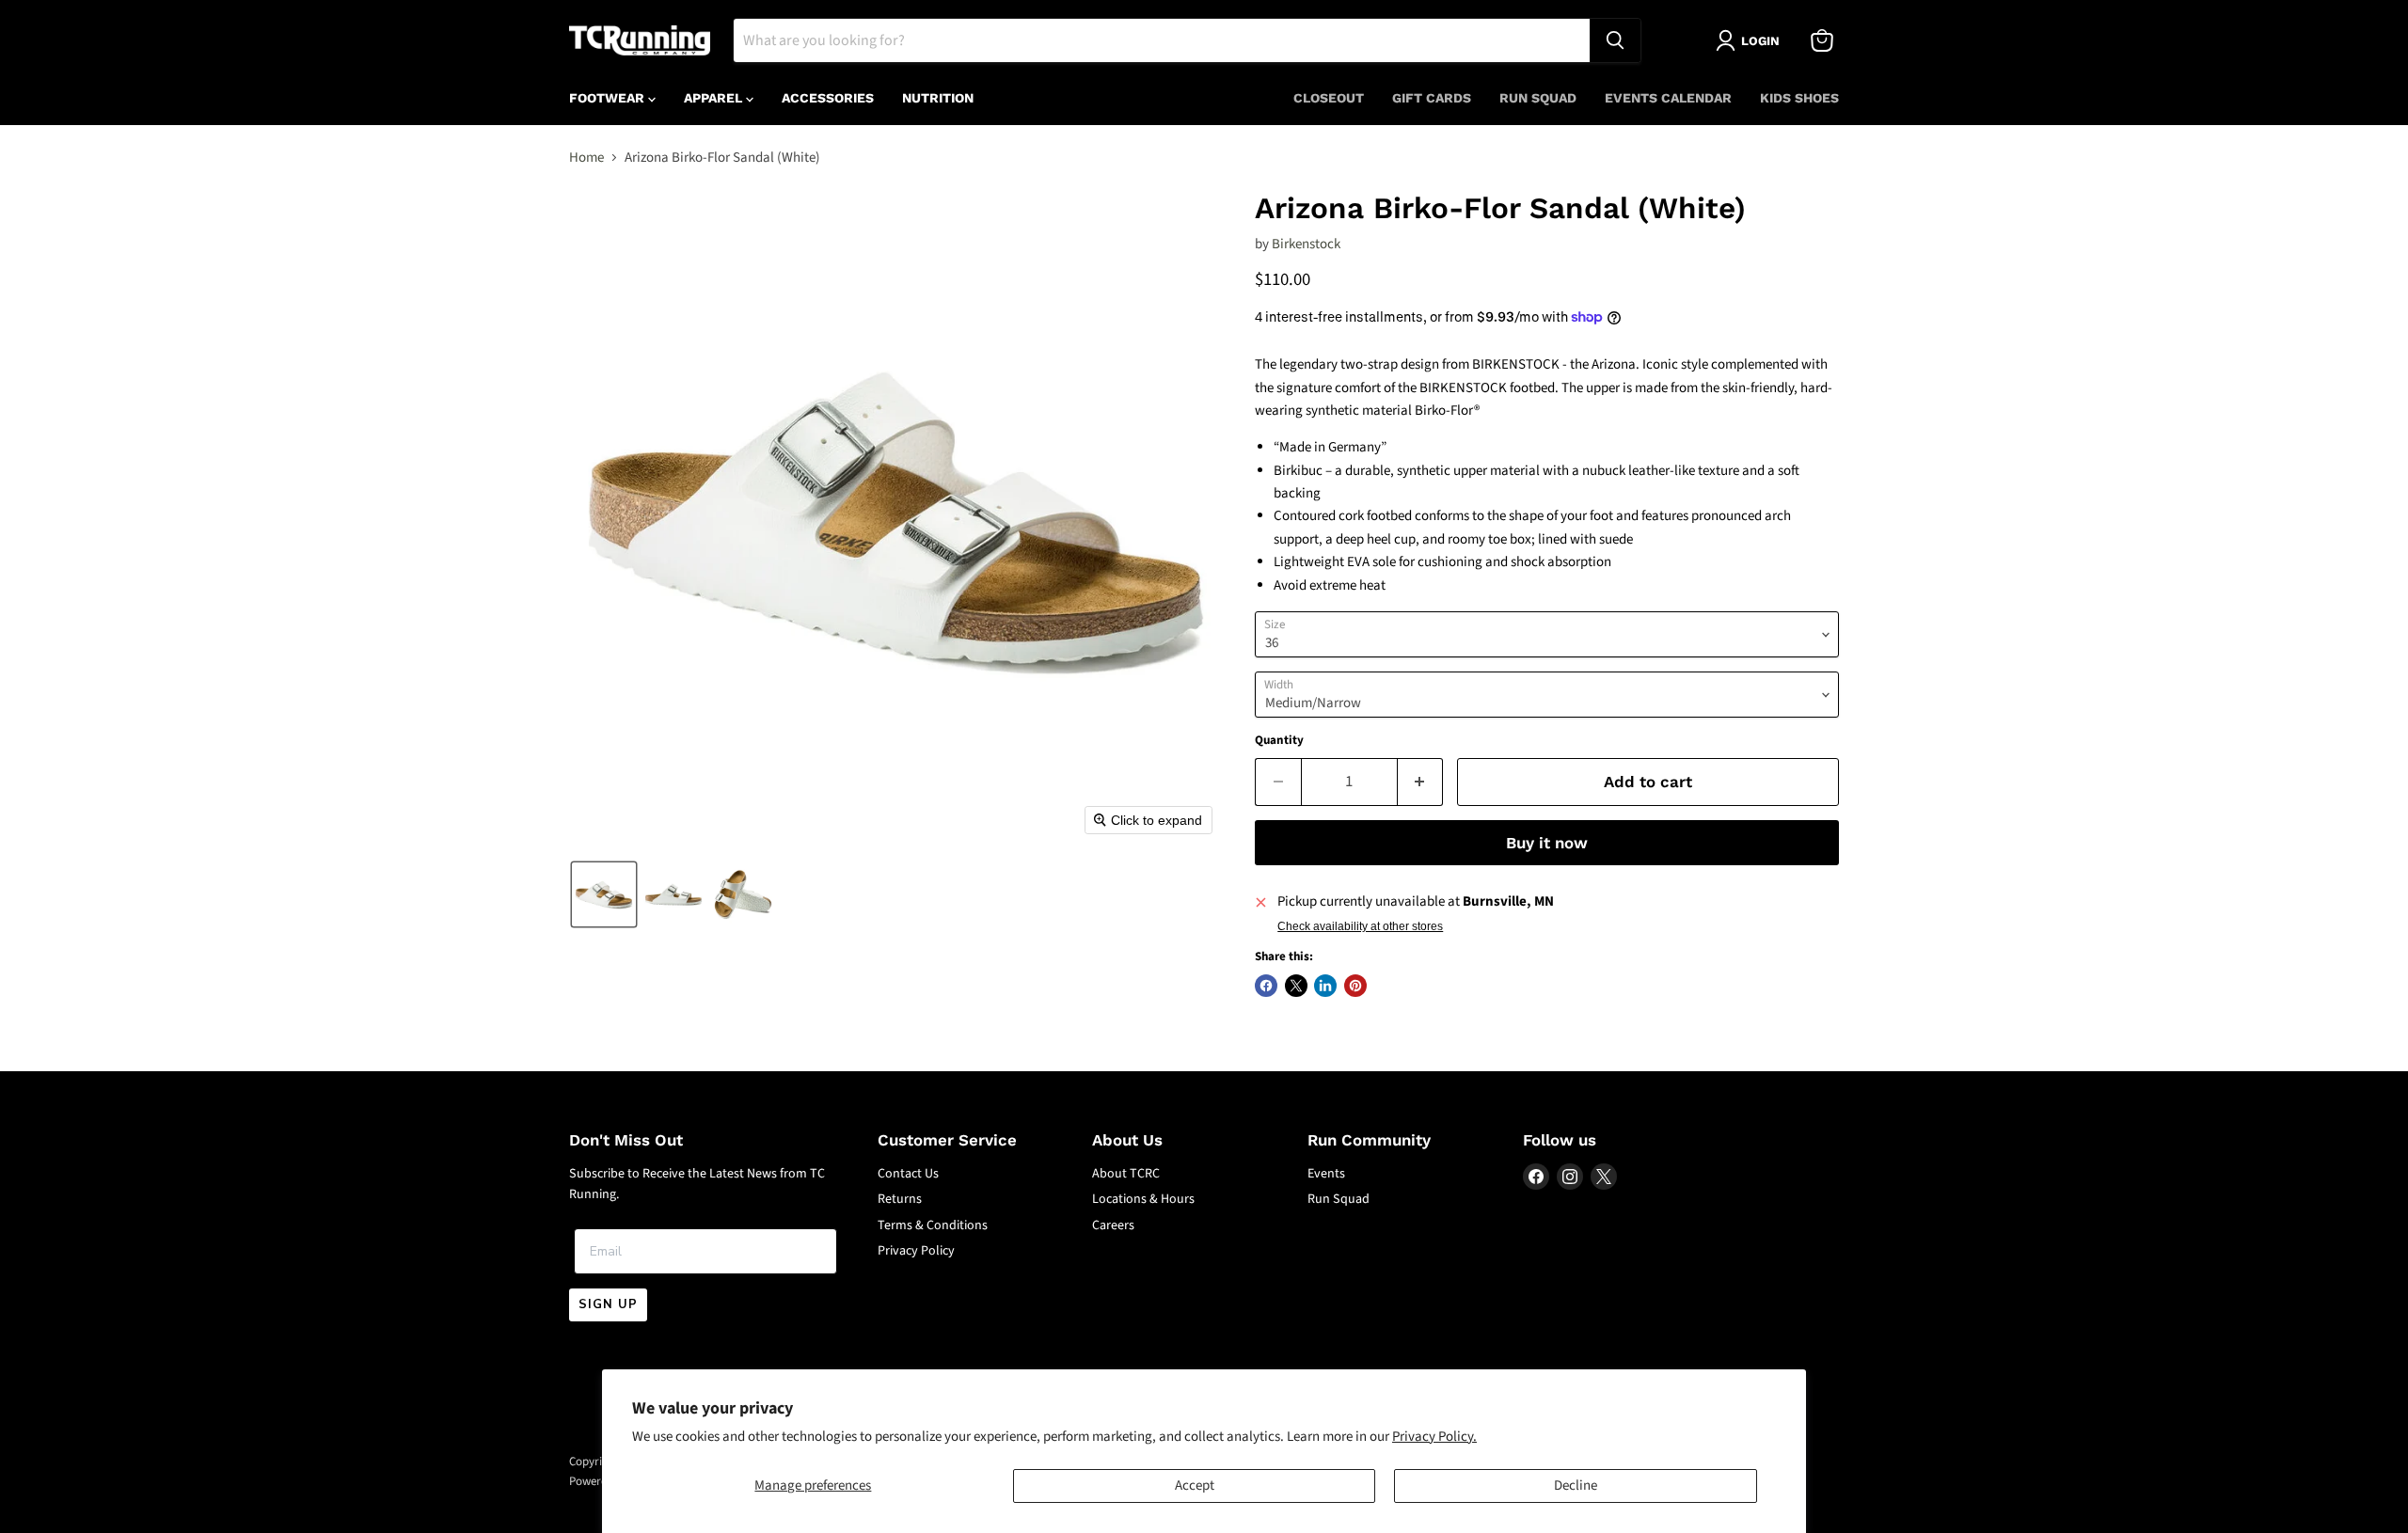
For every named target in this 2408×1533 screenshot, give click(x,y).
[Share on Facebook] (1266, 986)
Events (1326, 1174)
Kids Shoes (1799, 98)
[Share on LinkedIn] (1325, 986)
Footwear (609, 98)
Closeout (1329, 98)
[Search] (1615, 40)
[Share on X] (1296, 986)
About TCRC (1126, 1174)
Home (586, 158)
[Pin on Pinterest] (1355, 986)
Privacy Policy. (1434, 1437)
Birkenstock (1306, 244)
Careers (1113, 1225)
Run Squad (1538, 98)
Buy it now (1547, 843)
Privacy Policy (916, 1251)
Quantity (1279, 741)
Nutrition (938, 98)
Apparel (715, 98)
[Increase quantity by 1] (1421, 782)
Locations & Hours (1143, 1199)
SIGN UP (608, 1304)
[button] (604, 894)
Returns (900, 1199)
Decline (1576, 1486)
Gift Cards (1432, 98)
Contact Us (908, 1174)
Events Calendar (1668, 98)
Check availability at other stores (1360, 926)
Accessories (828, 98)
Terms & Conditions (933, 1225)
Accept (1195, 1486)
